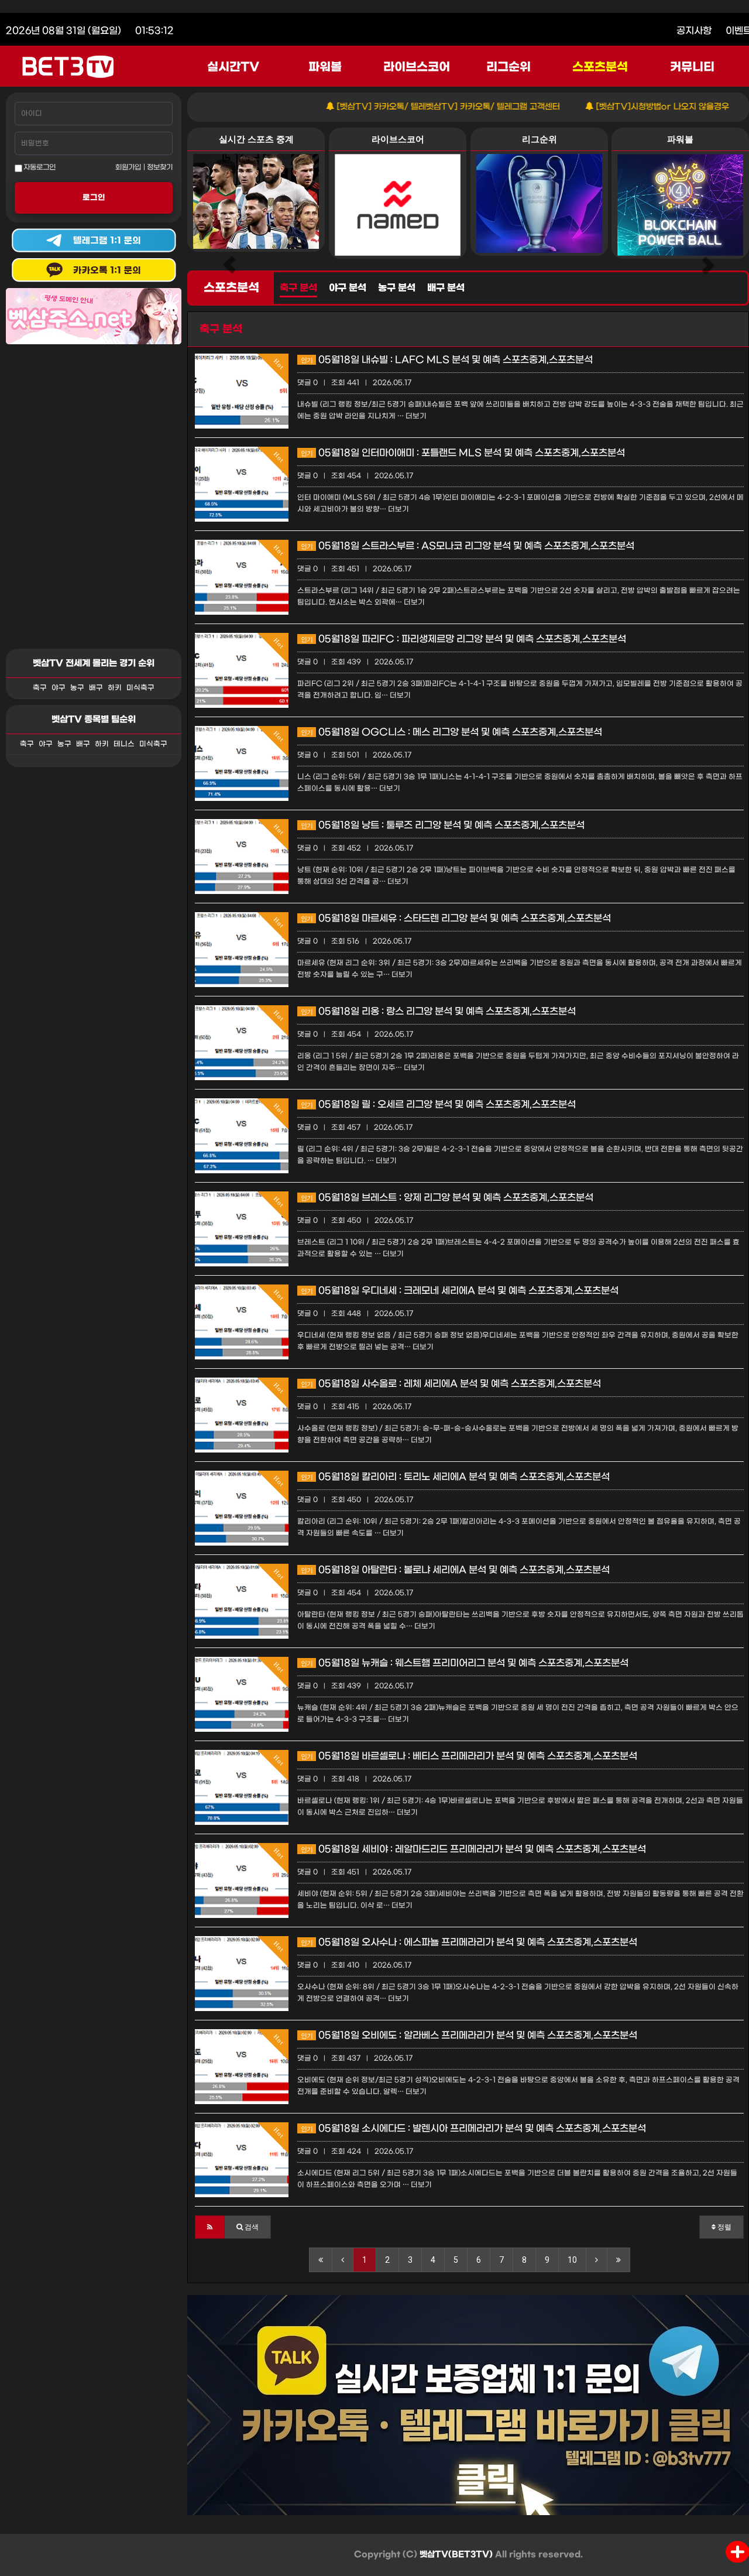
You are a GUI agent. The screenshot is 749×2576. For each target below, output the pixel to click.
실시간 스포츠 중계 (256, 139)
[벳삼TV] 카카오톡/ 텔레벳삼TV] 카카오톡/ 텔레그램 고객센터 (399, 107)
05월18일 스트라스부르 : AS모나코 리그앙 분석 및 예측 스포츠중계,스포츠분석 (468, 546)
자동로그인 (39, 167)
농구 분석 (397, 288)
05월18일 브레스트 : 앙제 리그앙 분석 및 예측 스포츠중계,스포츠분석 (447, 1198)
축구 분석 (298, 288)
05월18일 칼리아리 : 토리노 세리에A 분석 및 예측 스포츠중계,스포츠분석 (455, 1477)
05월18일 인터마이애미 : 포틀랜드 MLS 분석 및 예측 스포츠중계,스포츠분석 (463, 453)
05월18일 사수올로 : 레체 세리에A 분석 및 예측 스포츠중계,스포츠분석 (451, 1384)
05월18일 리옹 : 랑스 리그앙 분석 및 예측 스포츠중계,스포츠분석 (438, 1011)
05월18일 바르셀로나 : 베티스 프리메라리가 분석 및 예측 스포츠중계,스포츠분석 (469, 1756)
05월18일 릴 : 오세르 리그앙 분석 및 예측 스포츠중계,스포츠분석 (438, 1104)
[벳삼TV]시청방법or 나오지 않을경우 (613, 107)
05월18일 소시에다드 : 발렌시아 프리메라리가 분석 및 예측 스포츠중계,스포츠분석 (473, 2128)
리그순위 (509, 67)
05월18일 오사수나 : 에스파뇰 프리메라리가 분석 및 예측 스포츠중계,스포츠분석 (469, 1942)
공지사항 (694, 31)
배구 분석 (446, 288)
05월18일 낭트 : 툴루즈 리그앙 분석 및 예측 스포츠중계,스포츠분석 (443, 825)
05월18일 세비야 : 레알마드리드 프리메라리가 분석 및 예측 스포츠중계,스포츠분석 (473, 1849)
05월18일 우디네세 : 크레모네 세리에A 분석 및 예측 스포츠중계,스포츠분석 (460, 1291)
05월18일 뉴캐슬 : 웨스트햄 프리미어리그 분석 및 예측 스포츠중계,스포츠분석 (465, 1663)
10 (572, 2260)
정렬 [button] (724, 2227)
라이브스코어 (417, 67)
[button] (210, 2227)
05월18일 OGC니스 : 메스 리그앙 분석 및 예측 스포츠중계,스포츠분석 (451, 732)
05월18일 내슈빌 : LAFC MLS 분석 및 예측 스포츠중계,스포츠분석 (447, 360)
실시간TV (233, 67)
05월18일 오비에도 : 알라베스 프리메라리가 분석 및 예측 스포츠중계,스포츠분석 (469, 2035)
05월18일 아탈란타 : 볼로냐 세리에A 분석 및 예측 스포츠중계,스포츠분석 (455, 1570)
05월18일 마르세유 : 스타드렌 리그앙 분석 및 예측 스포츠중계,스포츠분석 (456, 918)
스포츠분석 (600, 67)
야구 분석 (348, 288)
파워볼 (325, 67)
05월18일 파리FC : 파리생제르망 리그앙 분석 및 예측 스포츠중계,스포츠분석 (463, 639)
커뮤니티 (692, 67)
